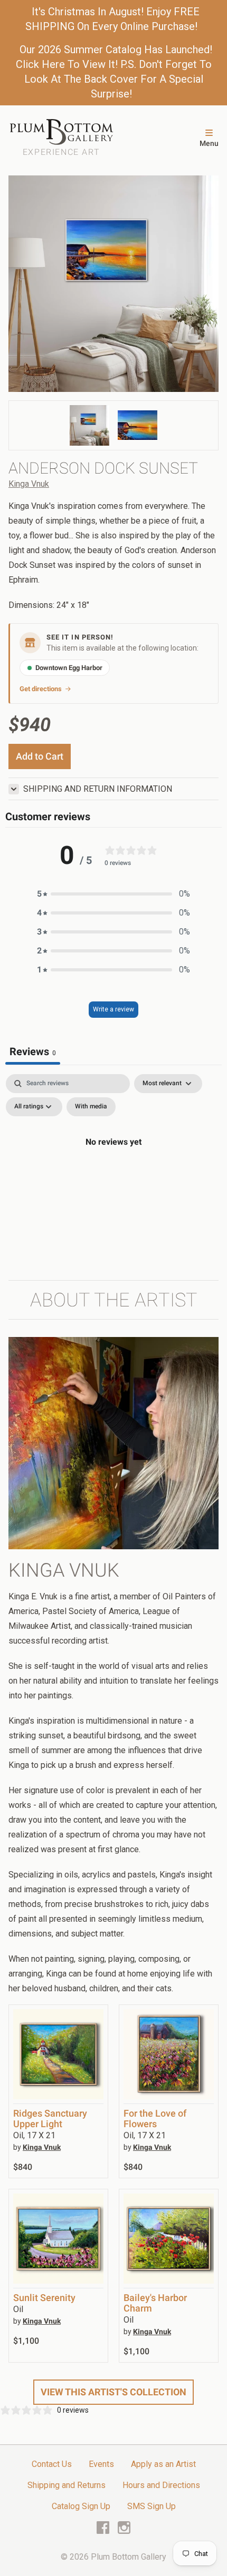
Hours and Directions (161, 2485)
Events (101, 2464)
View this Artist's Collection (113, 2392)
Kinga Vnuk (29, 484)
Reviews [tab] (33, 1051)
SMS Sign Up (152, 2506)
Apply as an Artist (163, 2464)
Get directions (41, 689)
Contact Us (52, 2464)
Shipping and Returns (67, 2485)
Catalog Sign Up (81, 2506)
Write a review (113, 1009)
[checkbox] (91, 1107)
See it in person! (80, 637)
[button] (113, 894)
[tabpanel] (113, 1166)
